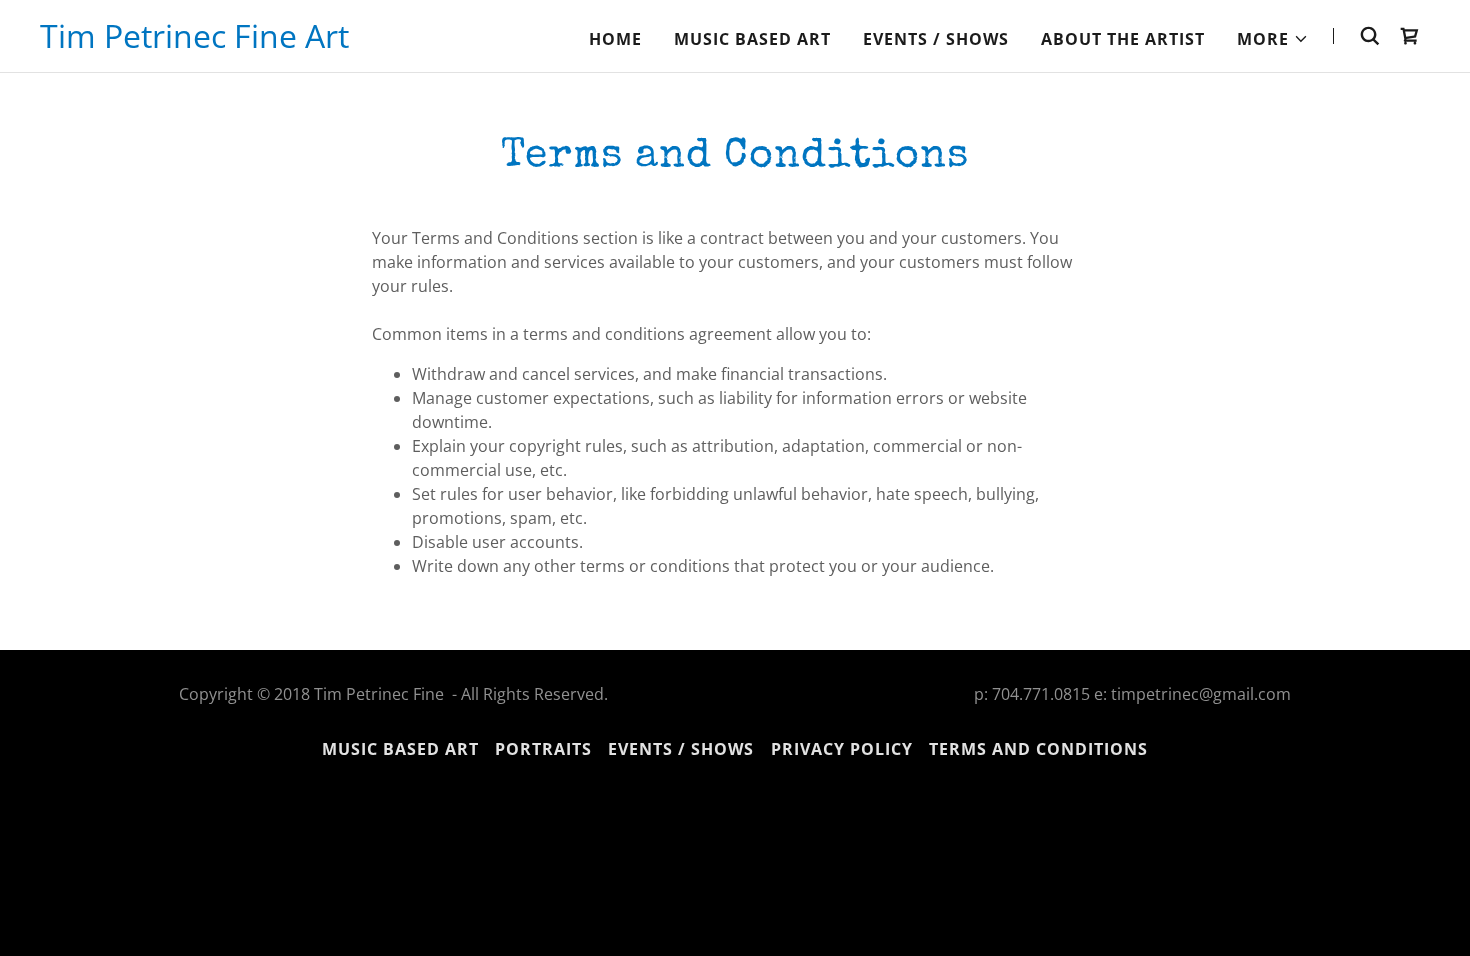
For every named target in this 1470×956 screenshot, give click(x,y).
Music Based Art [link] (752, 39)
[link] (194, 42)
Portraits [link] (543, 749)
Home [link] (615, 39)
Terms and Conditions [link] (1038, 749)
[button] (1273, 39)
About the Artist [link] (1123, 39)
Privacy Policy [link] (842, 749)
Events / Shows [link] (936, 39)
